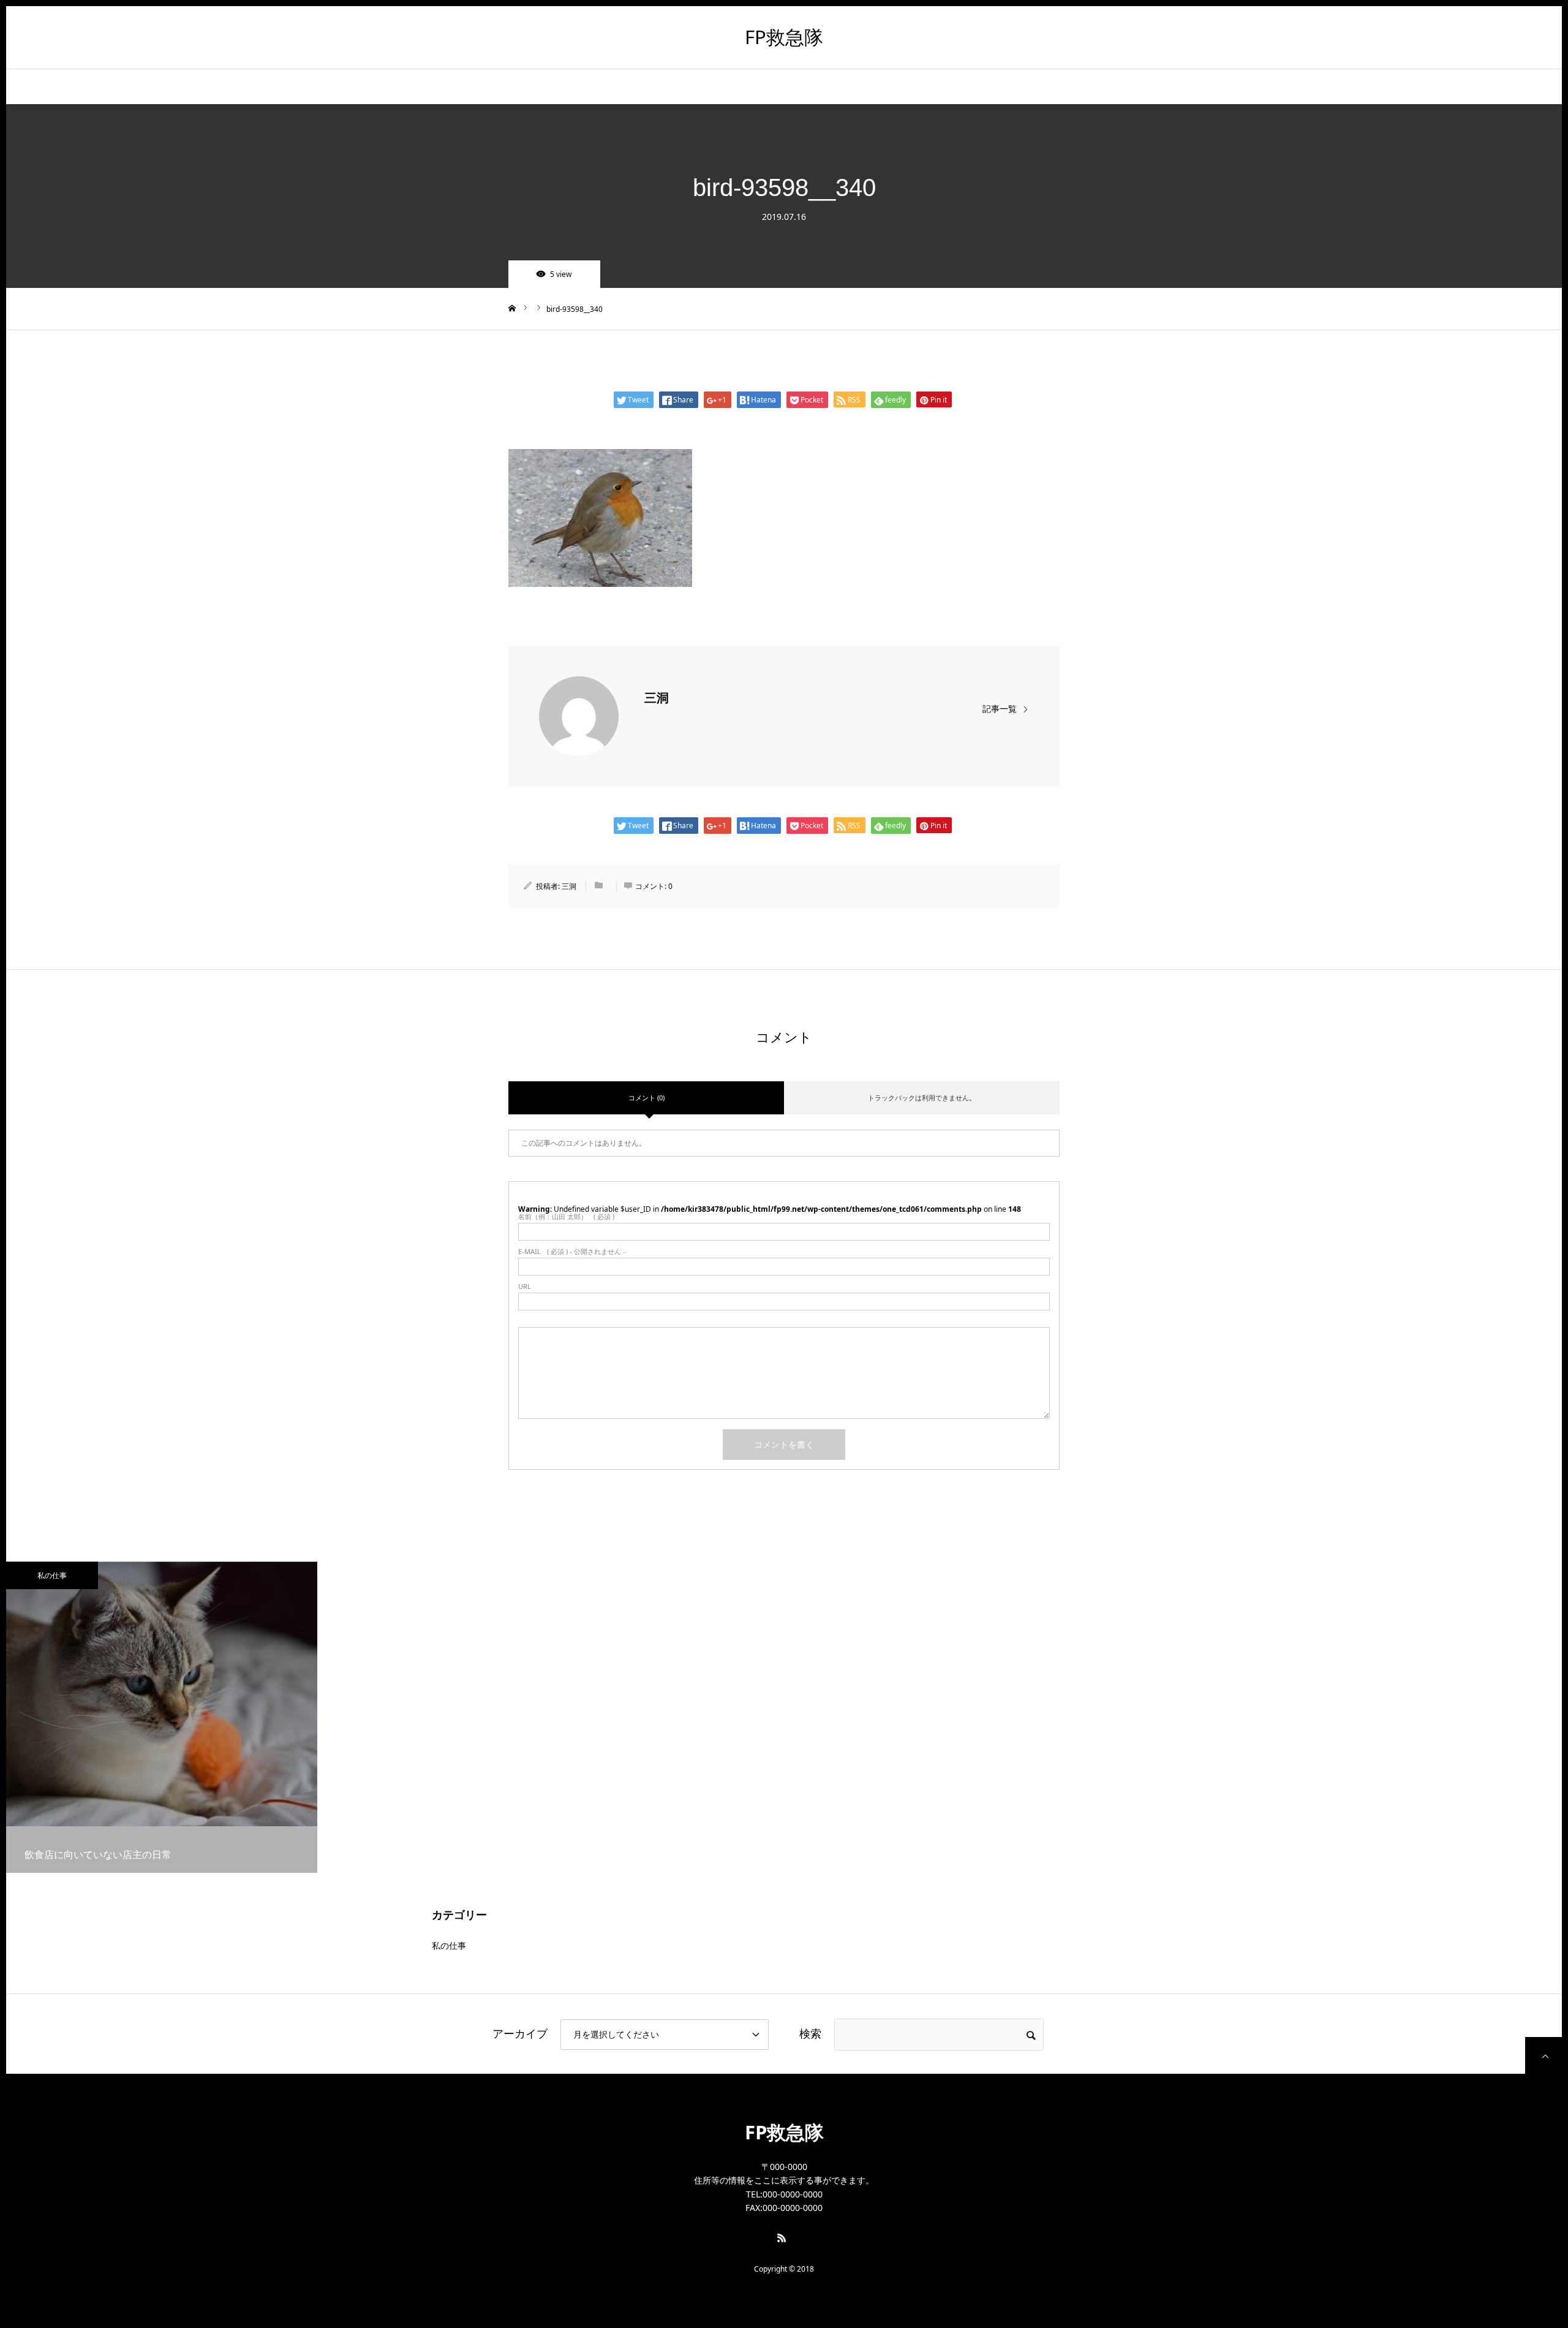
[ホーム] (512, 308)
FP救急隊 (784, 37)
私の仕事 (52, 1575)
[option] (162, 1717)
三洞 (657, 698)
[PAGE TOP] (1543, 2055)
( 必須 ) (566, 1216)
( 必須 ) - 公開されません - (572, 1251)
